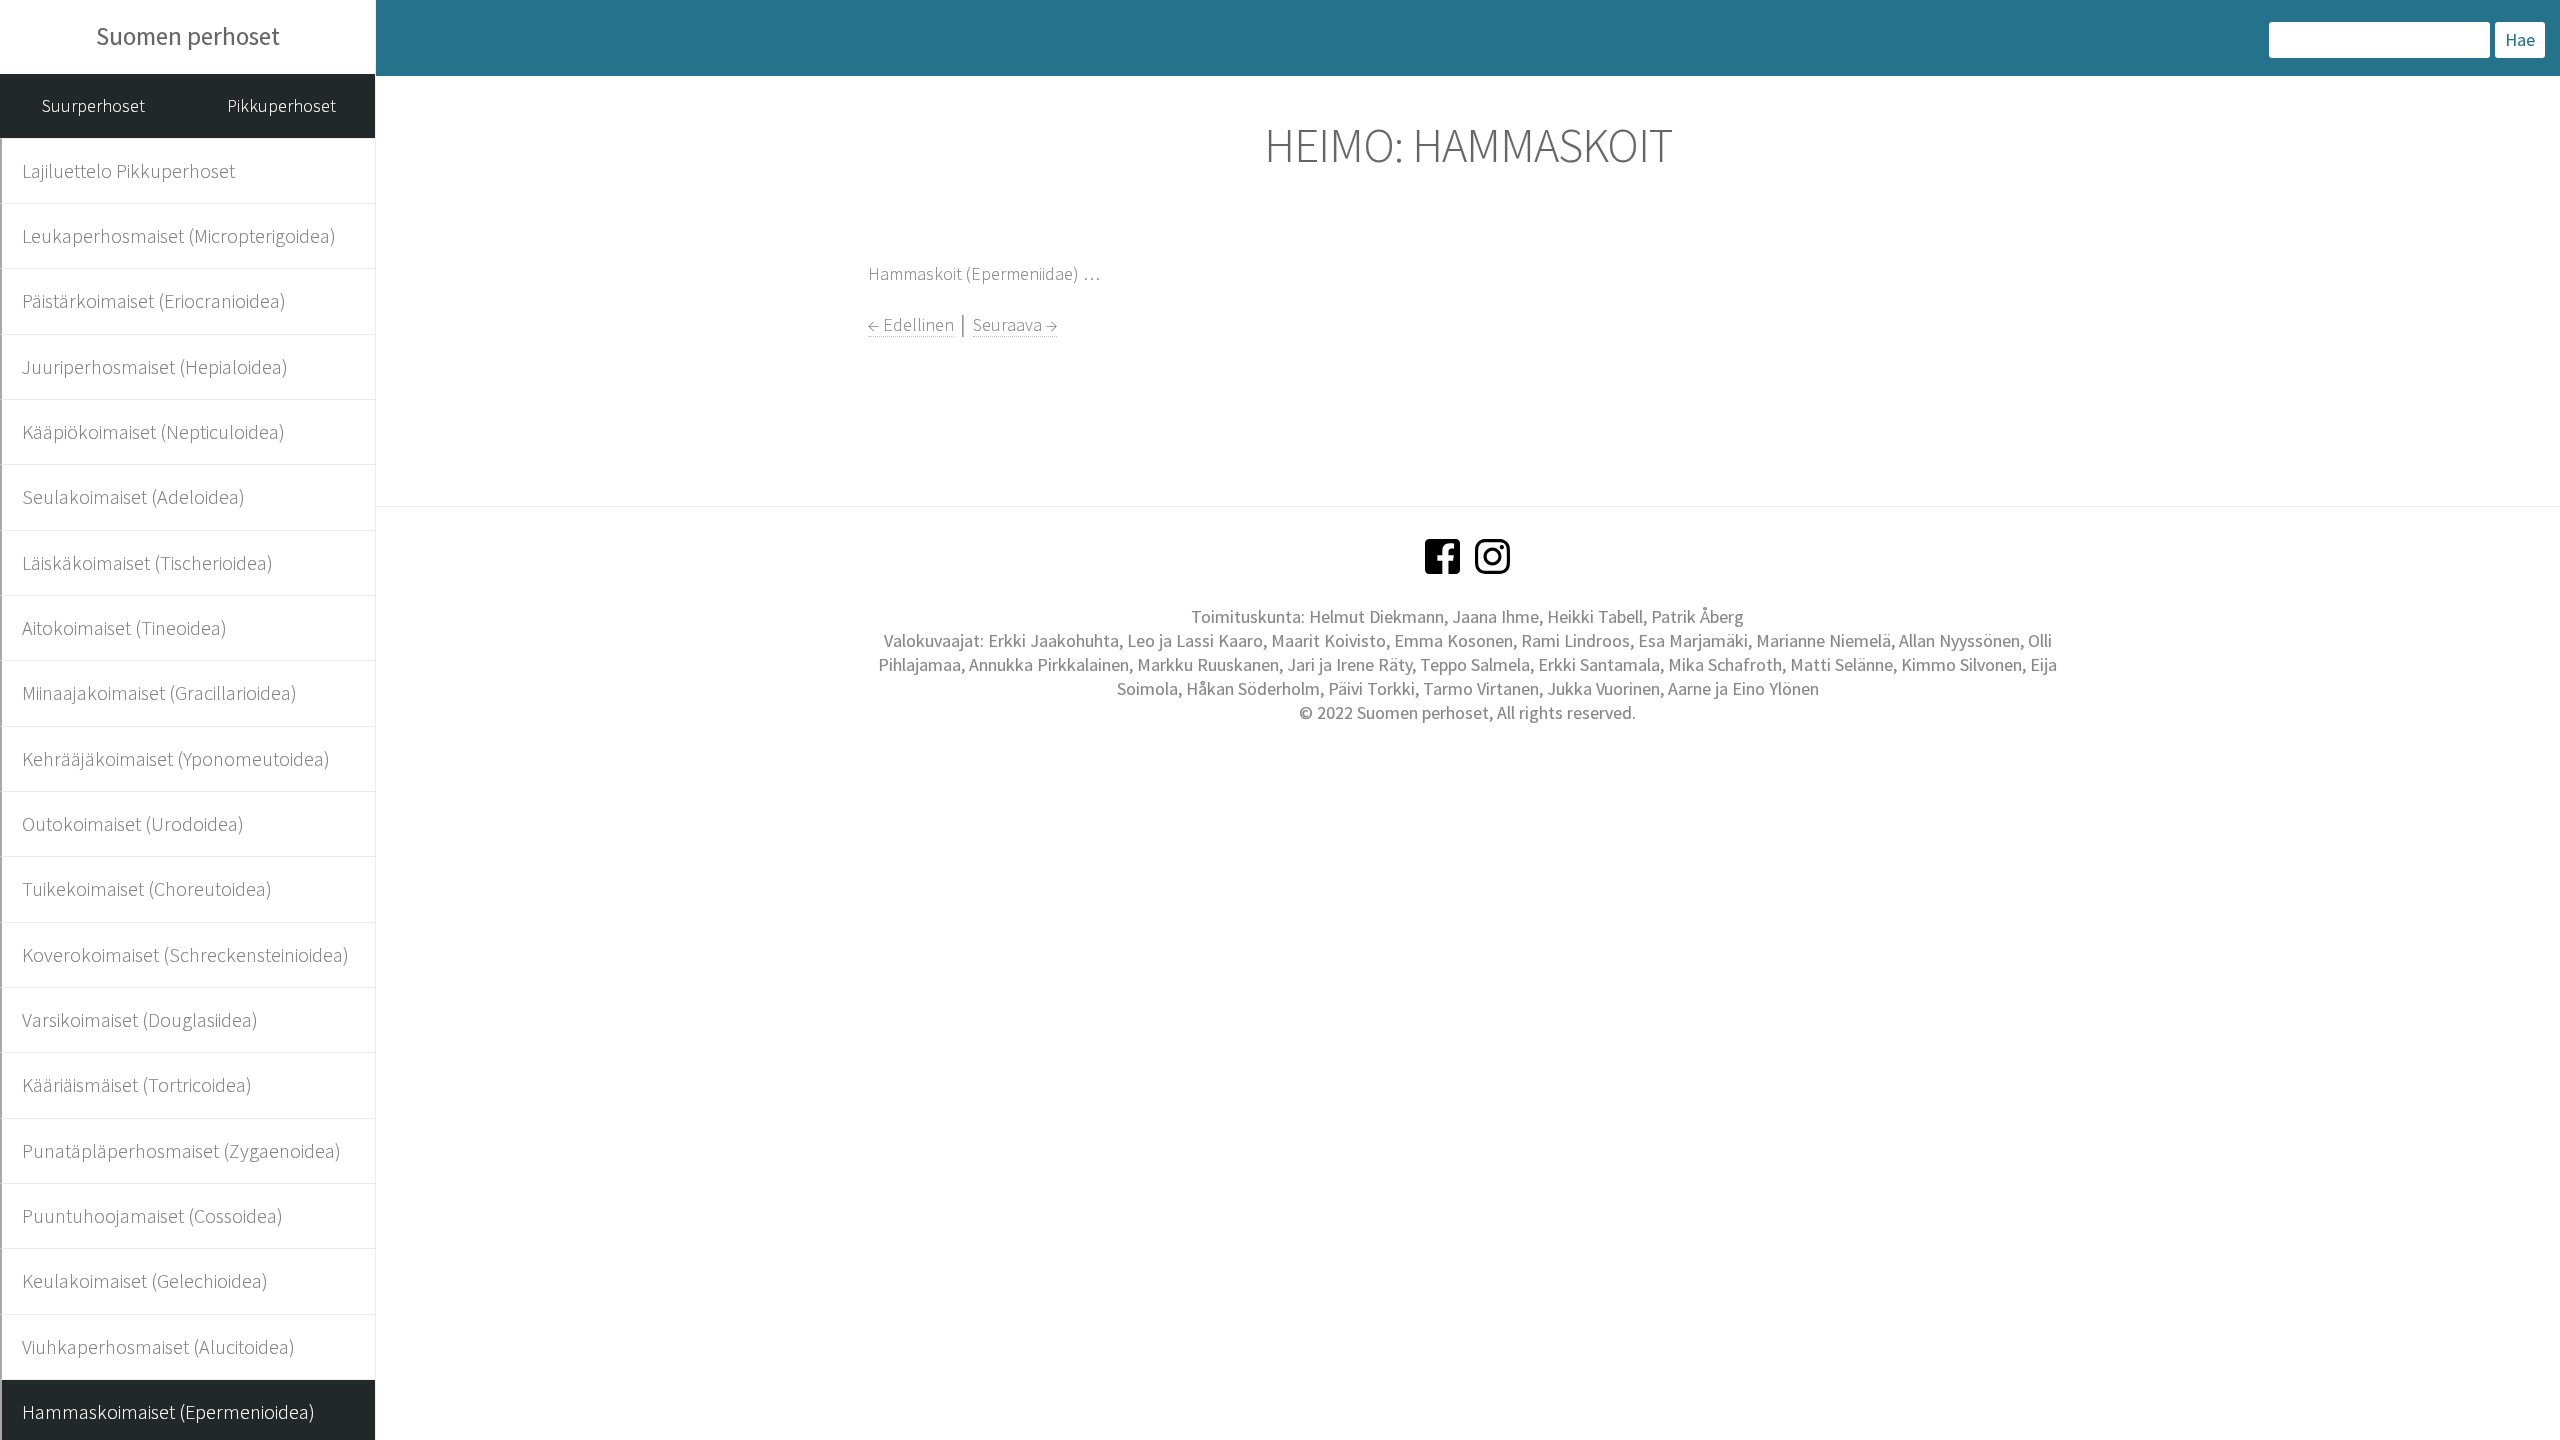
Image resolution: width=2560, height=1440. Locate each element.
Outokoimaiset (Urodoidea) (133, 823)
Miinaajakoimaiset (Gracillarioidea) (159, 692)
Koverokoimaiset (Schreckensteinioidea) (185, 954)
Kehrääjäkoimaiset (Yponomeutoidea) (176, 758)
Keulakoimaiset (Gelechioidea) (145, 1280)
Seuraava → (1015, 324)
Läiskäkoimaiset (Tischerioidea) (147, 562)
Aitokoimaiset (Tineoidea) (124, 627)
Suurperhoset (93, 105)
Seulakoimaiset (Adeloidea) (133, 496)
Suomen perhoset (188, 36)
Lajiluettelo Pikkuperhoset (128, 170)
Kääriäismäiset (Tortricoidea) (137, 1084)
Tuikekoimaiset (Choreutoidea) (147, 888)
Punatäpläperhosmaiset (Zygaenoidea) (181, 1150)
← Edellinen (911, 324)
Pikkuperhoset (281, 105)
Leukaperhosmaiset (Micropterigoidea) (179, 235)
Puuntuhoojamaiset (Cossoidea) (152, 1215)
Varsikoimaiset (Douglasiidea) (140, 1019)
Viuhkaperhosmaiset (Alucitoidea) (158, 1346)
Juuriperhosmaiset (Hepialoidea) (155, 366)
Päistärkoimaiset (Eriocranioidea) (154, 300)
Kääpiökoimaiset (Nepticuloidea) (153, 431)
